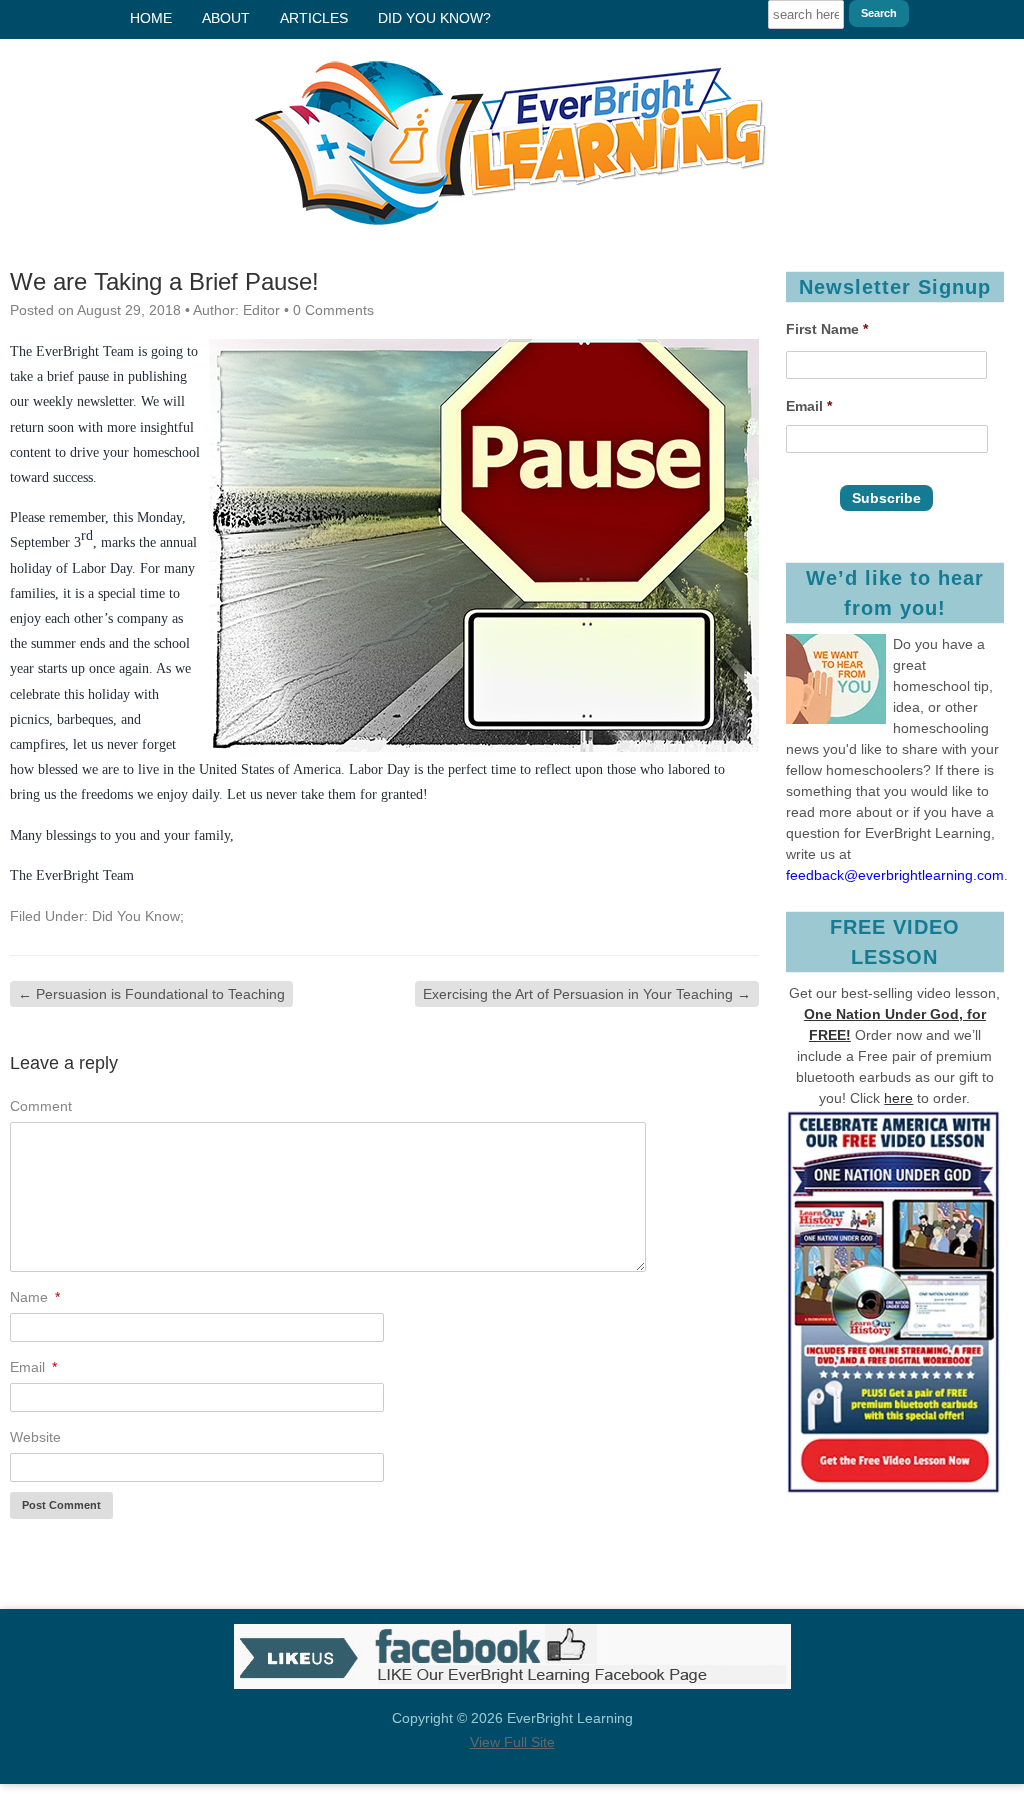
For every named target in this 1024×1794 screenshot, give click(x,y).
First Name (827, 329)
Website (35, 1437)
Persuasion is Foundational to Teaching (151, 994)
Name (35, 1297)
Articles (314, 18)
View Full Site (512, 1742)
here (898, 1098)
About (226, 18)
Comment (41, 1106)
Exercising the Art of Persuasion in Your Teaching (587, 994)
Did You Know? (434, 18)
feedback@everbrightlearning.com (895, 875)
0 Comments (333, 310)
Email (809, 406)
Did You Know (136, 916)
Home (151, 18)
